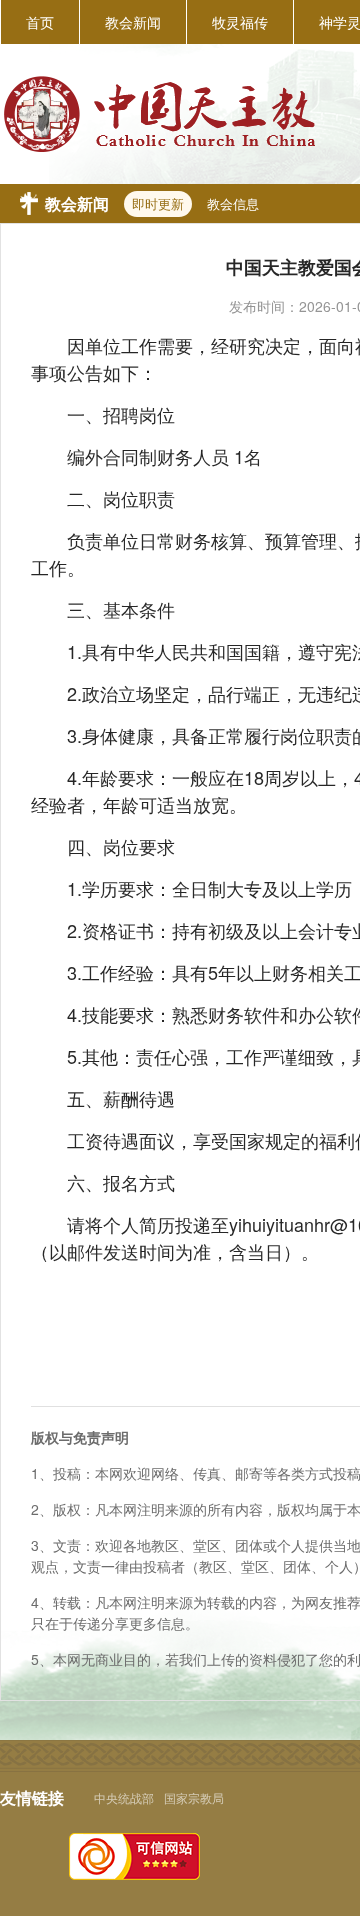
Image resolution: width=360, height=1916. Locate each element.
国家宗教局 (194, 1797)
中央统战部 (124, 1797)
